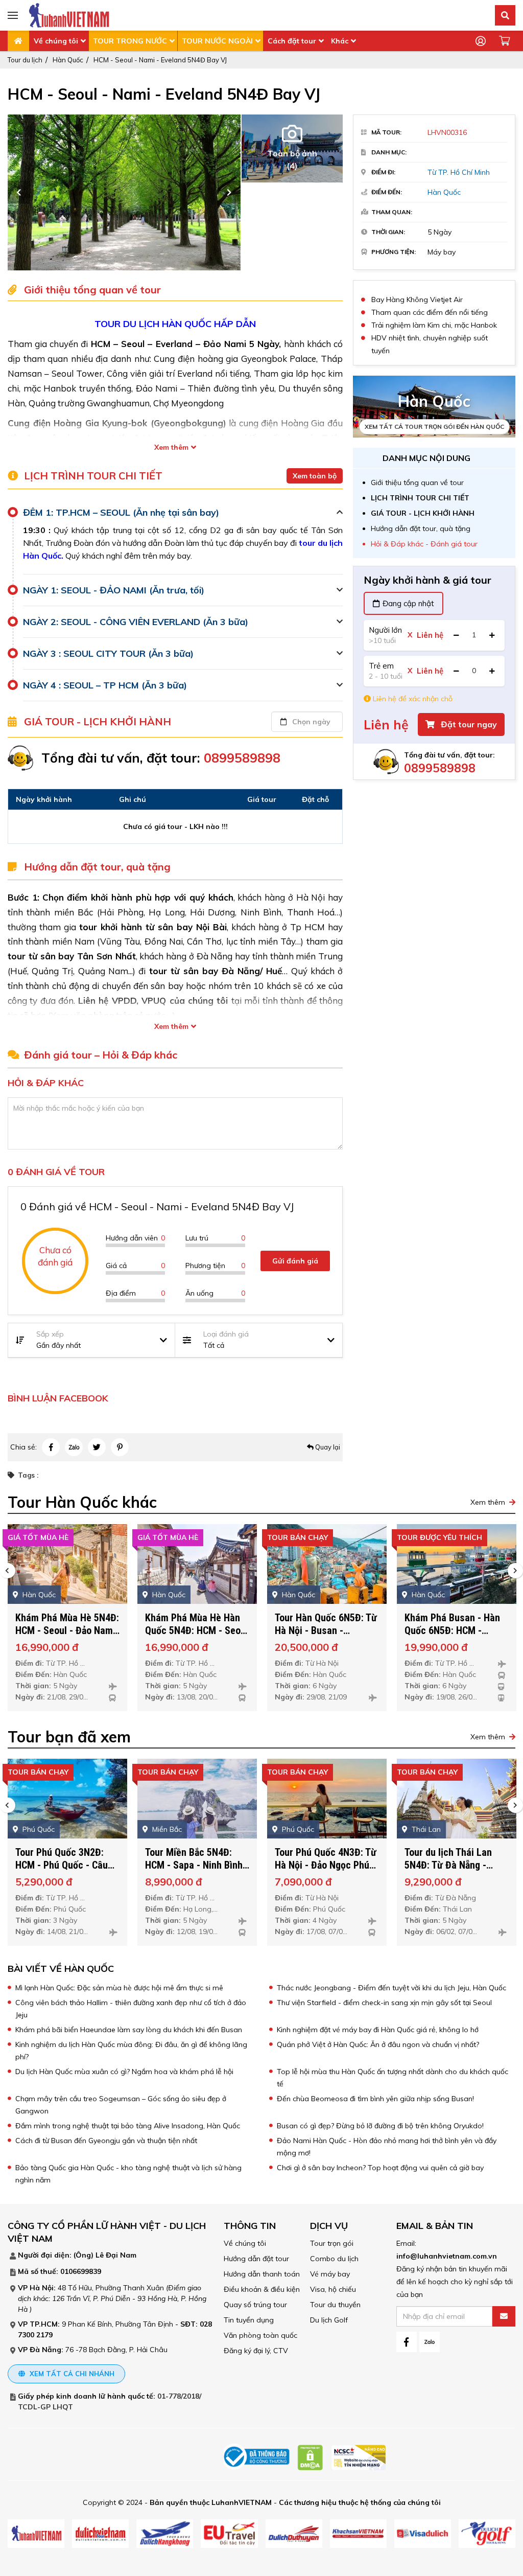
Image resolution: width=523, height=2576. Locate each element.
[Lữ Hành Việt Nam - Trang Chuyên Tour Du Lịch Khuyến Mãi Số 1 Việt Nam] (69, 15)
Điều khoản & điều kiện (262, 2289)
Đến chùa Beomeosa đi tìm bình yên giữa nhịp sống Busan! (375, 2099)
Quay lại (327, 1447)
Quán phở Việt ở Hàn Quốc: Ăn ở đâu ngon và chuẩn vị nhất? (378, 2044)
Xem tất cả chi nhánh (71, 2374)
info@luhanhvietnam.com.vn (447, 2256)
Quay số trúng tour (255, 2305)
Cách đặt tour (292, 41)
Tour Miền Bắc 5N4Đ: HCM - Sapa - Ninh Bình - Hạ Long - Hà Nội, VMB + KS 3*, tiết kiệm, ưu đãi (197, 1871)
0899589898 (440, 768)
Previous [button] (19, 192)
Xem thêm (171, 447)
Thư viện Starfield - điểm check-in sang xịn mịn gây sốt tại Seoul (384, 2003)
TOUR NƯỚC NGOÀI (217, 41)
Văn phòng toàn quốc (260, 2335)
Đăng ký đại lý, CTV (256, 2351)
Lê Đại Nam (116, 2255)
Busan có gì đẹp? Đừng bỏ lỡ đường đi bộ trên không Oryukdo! (380, 2126)
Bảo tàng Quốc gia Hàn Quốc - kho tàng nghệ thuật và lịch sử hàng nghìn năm (128, 2174)
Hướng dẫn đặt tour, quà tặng (421, 528)
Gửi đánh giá (295, 1261)
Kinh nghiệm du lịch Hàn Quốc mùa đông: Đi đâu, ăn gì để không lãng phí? (131, 2051)
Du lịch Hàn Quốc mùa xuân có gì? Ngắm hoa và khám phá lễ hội (124, 2072)
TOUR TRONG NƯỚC (130, 41)
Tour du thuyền (335, 2305)
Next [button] (229, 192)
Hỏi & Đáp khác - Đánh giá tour (424, 544)
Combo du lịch (334, 2259)
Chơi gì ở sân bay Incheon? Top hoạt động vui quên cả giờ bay (380, 2168)
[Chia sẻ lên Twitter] (97, 1447)
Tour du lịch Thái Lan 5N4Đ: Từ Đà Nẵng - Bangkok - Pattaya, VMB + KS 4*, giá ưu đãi (456, 1871)
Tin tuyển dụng (249, 2320)
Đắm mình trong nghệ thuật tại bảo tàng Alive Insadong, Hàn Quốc (128, 2126)
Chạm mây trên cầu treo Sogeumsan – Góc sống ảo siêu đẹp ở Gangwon (121, 2105)
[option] (131, 192)
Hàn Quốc (68, 60)
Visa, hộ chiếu (333, 2289)
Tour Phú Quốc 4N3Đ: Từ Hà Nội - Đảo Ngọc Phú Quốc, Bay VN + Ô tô (326, 1865)
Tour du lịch (25, 60)
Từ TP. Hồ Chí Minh (459, 172)
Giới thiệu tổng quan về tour (417, 482)
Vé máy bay (330, 2274)
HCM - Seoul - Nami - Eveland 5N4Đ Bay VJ (160, 60)
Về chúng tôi (56, 41)
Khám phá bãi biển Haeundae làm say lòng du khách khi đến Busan (129, 2030)
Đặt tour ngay (468, 724)
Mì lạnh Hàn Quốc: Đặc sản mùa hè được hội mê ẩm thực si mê (119, 1988)
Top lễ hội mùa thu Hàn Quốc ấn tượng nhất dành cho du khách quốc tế (393, 2078)
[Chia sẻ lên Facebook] (51, 1447)
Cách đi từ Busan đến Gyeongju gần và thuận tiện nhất (106, 2141)
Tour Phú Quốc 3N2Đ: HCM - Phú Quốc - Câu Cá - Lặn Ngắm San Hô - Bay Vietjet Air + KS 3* (65, 1871)
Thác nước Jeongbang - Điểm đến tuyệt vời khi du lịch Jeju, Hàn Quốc (391, 1988)
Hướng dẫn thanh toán (262, 2274)
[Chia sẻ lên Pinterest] (120, 1447)
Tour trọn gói (332, 2243)
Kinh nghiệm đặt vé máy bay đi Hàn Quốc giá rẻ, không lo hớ (378, 2030)
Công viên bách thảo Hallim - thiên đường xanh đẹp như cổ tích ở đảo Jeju (131, 2009)
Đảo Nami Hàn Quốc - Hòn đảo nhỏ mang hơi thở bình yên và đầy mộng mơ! (387, 2147)
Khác (340, 41)
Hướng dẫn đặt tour (256, 2259)
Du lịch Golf (329, 2320)
